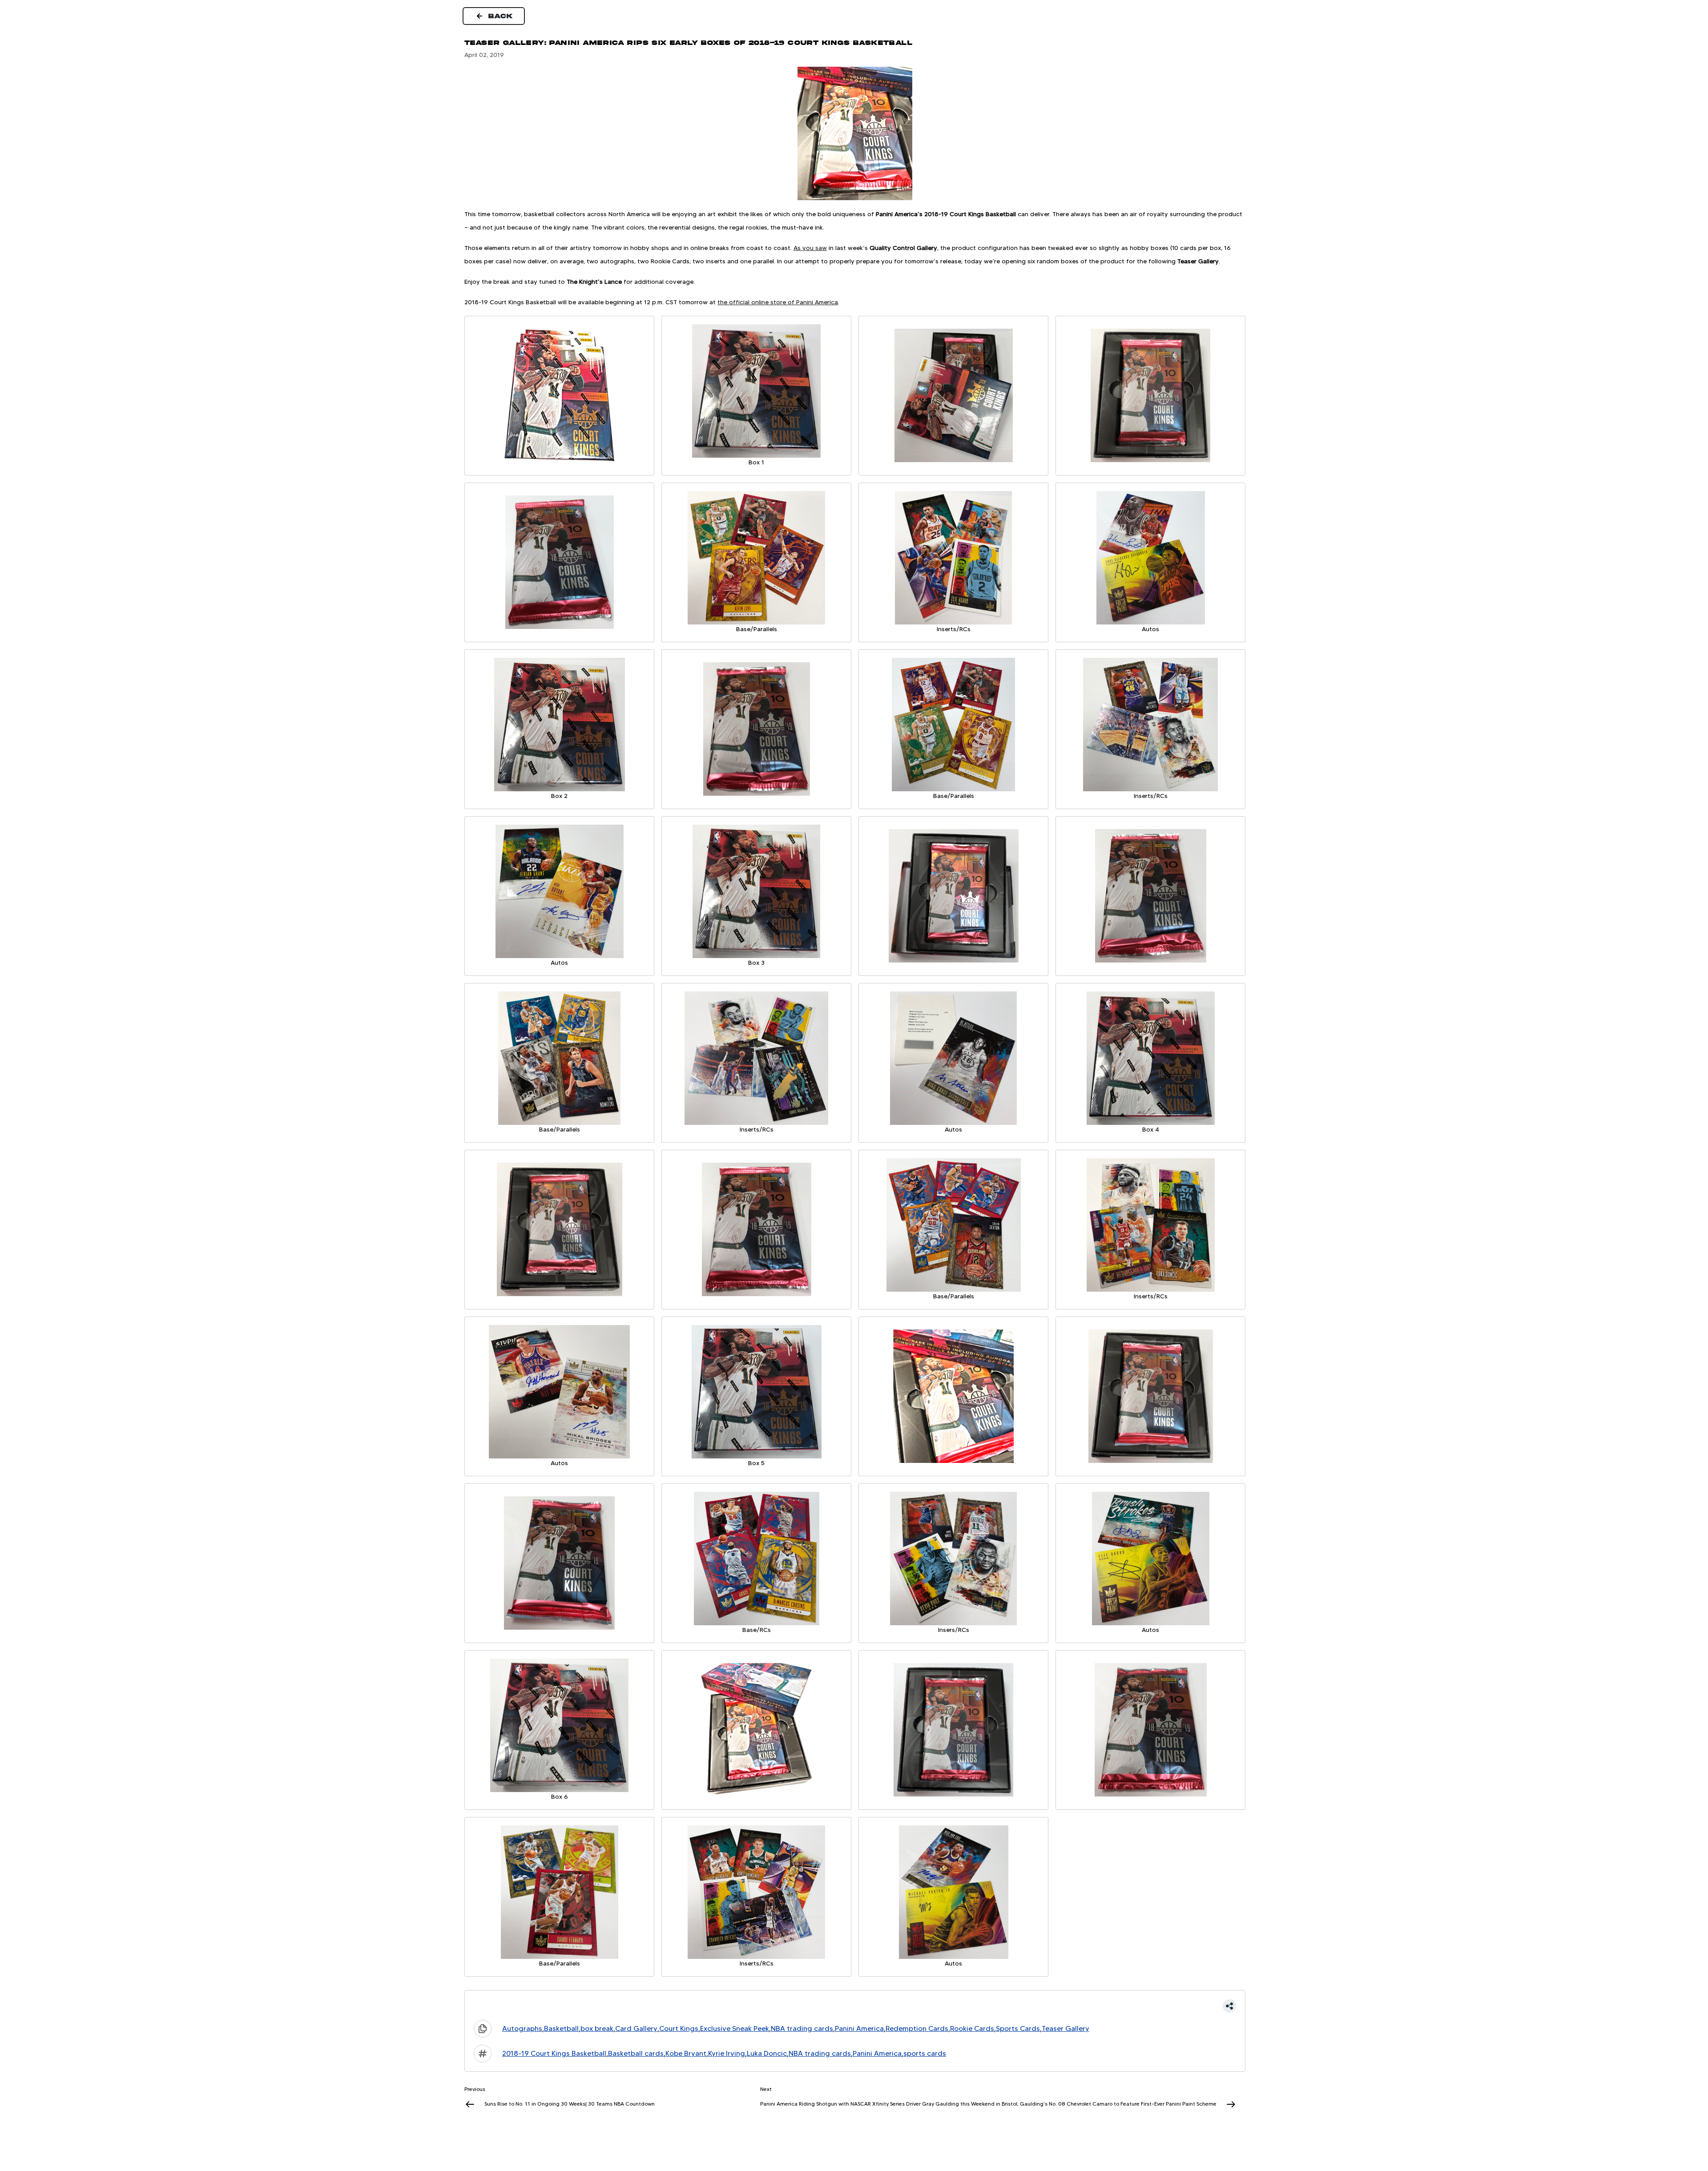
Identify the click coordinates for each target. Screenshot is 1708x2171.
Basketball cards (636, 2053)
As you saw (810, 248)
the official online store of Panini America (778, 302)
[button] (855, 2006)
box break (597, 2028)
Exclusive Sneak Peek (735, 2028)
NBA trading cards (802, 2028)
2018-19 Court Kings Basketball (554, 2053)
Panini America (859, 2028)
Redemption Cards (917, 2028)
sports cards (925, 2053)
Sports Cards (1018, 2028)
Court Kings (679, 2028)
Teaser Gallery (1065, 2028)
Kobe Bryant (686, 2053)
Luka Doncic (767, 2053)
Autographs (522, 2028)
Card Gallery (636, 2028)
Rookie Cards (972, 2028)
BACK (501, 16)
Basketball (561, 2028)
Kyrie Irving (727, 2053)
